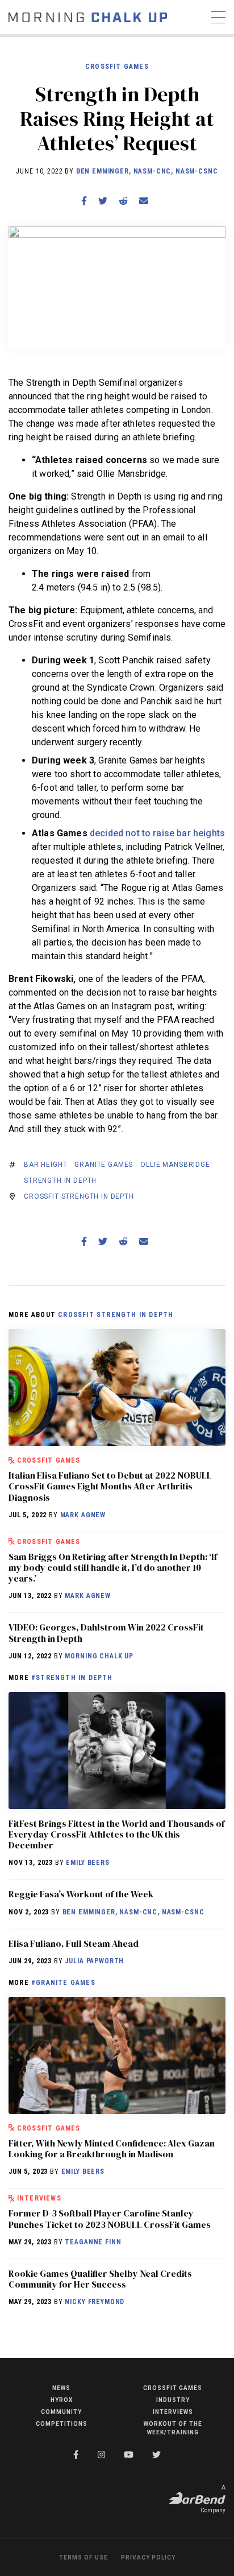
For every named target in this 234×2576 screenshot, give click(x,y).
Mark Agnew (83, 1515)
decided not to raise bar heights (157, 833)
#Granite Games (63, 1983)
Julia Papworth (94, 1961)
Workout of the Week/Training (173, 2428)
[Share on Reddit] (123, 201)
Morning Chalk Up (99, 1656)
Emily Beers (87, 1863)
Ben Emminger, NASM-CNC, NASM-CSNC (147, 171)
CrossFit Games (117, 67)
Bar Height (45, 1165)
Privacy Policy (148, 2558)
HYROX (62, 2400)
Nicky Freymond (95, 2302)
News (61, 2388)
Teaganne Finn (93, 2242)
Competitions (62, 2424)
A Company (213, 2499)
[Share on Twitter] (103, 201)
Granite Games (104, 1165)
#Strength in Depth (72, 1678)
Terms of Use (83, 2558)
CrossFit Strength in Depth (79, 1196)
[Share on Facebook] (84, 201)
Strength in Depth (60, 1180)
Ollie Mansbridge (175, 1165)
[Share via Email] (144, 201)
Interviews (39, 2198)
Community (61, 2412)
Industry (173, 2400)
